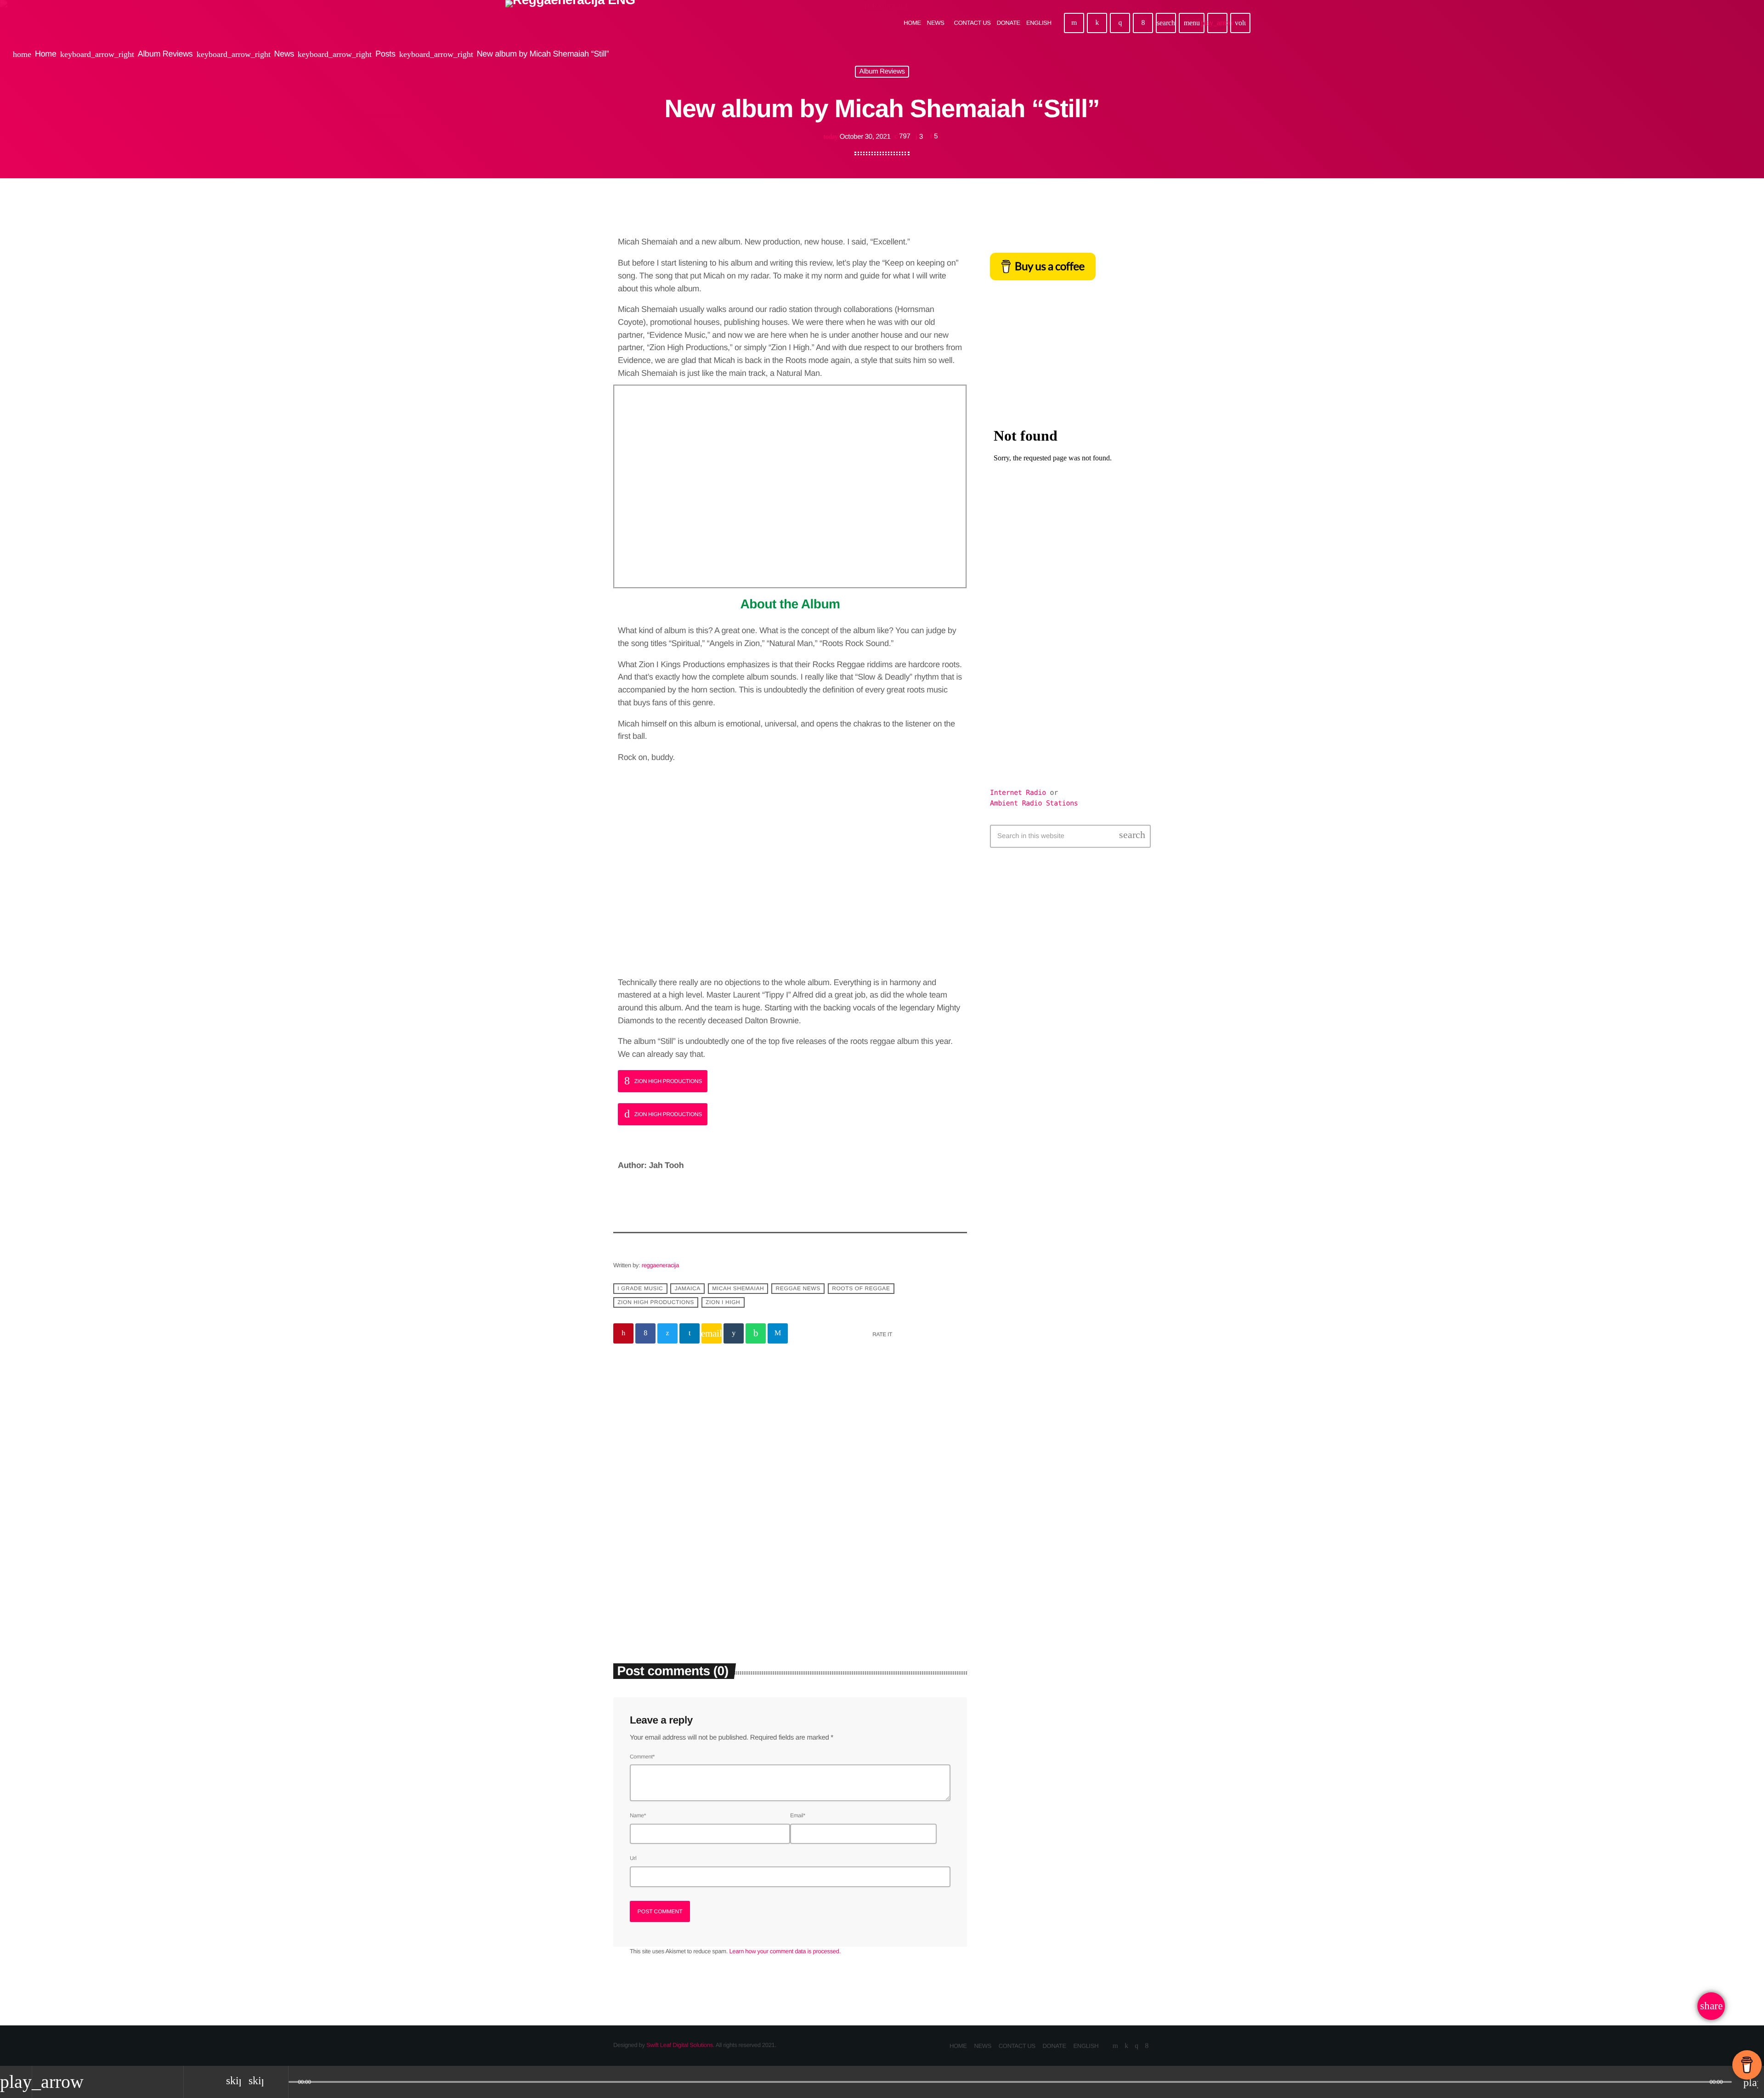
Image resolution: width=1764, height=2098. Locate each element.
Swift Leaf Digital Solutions (680, 2045)
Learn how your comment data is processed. (785, 1951)
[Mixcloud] (1097, 23)
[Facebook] (1143, 23)
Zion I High (723, 1303)
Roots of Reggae (861, 1289)
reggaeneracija (660, 1265)
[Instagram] (1120, 23)
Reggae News (798, 1289)
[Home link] (570, 23)
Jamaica (688, 1289)
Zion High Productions (656, 1303)
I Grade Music (640, 1289)
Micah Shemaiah (738, 1289)
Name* (638, 1815)
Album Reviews (882, 72)
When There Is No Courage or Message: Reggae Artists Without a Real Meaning (696, 1558)
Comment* (642, 1757)
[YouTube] (1074, 23)
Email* (798, 1815)
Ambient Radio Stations (1034, 803)
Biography (640, 1527)
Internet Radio (1020, 793)
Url (633, 1858)
